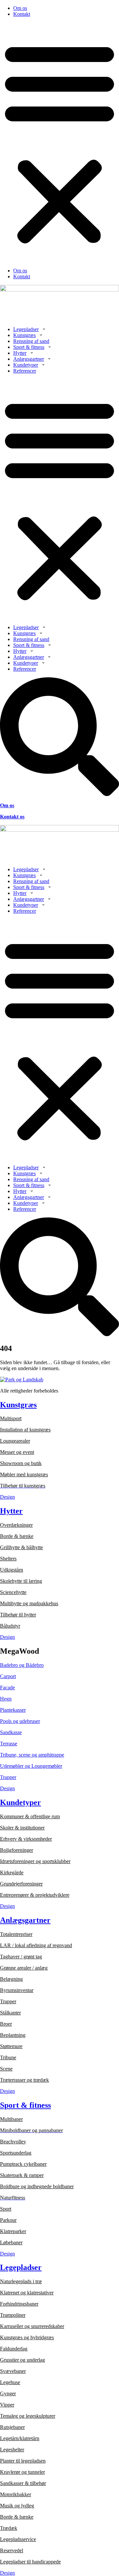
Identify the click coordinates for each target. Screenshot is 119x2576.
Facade (7, 1687)
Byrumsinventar (17, 1990)
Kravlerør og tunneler (22, 2472)
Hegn (6, 1699)
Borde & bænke (17, 1536)
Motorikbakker (16, 2494)
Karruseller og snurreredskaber (32, 2326)
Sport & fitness (29, 347)
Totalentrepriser (16, 1934)
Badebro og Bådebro (22, 1665)
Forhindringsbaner (19, 2304)
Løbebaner (11, 2242)
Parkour (8, 2220)
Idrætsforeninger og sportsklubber (35, 1861)
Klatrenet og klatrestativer (27, 2293)
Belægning (11, 1979)
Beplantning (13, 2035)
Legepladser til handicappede (30, 2562)
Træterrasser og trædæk (24, 2080)
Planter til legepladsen (23, 2461)
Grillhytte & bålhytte (21, 1547)
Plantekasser (13, 1710)
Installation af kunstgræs (25, 1430)
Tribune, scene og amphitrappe (32, 1755)
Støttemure (11, 2046)
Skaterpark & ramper (22, 2175)
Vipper (7, 2405)
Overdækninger (16, 1525)
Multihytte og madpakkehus (29, 1603)
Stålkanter (10, 2013)
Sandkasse (11, 1732)
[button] (59, 142)
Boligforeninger (17, 1850)
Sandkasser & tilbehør (23, 2483)
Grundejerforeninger (21, 1884)
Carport (8, 1676)
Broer (6, 2024)
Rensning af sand (31, 341)
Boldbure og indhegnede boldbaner (37, 2186)
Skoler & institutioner (22, 1828)
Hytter (20, 353)
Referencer (25, 371)
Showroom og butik (21, 1463)
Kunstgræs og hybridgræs (27, 2337)
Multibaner (11, 2119)
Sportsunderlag (16, 2153)
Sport (6, 2209)
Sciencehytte (13, 1592)
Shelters (8, 1559)
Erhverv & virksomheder (26, 1839)
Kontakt (22, 14)
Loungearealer (15, 1441)
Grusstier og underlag (22, 2360)
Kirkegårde (12, 1872)
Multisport (11, 1418)
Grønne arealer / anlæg (24, 1968)
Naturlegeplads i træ (21, 2281)
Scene (6, 2069)
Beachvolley (13, 2142)
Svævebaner (13, 2371)
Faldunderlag (14, 2349)
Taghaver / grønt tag (21, 1957)
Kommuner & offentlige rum (30, 1816)
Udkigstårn (12, 1570)
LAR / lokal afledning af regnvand (36, 1945)
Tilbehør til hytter (18, 1615)
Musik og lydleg (17, 2506)
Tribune (8, 2057)
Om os (20, 8)
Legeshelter (12, 2450)
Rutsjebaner (12, 2427)
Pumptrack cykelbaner (23, 2164)
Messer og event (17, 1452)
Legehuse (10, 2382)
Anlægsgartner (29, 359)
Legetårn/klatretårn (20, 2438)
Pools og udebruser (20, 1721)
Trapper (8, 1777)
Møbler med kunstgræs (24, 1474)
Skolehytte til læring (21, 1581)
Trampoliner (13, 2315)
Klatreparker (13, 2231)
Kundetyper (26, 365)
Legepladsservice (18, 2539)
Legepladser (26, 329)
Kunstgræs (24, 335)
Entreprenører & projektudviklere (35, 1895)
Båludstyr (10, 1626)
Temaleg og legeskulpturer (28, 2416)
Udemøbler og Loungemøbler (31, 1766)
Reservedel (12, 2550)
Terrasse (9, 1744)
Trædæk (9, 2528)
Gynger (8, 2393)
